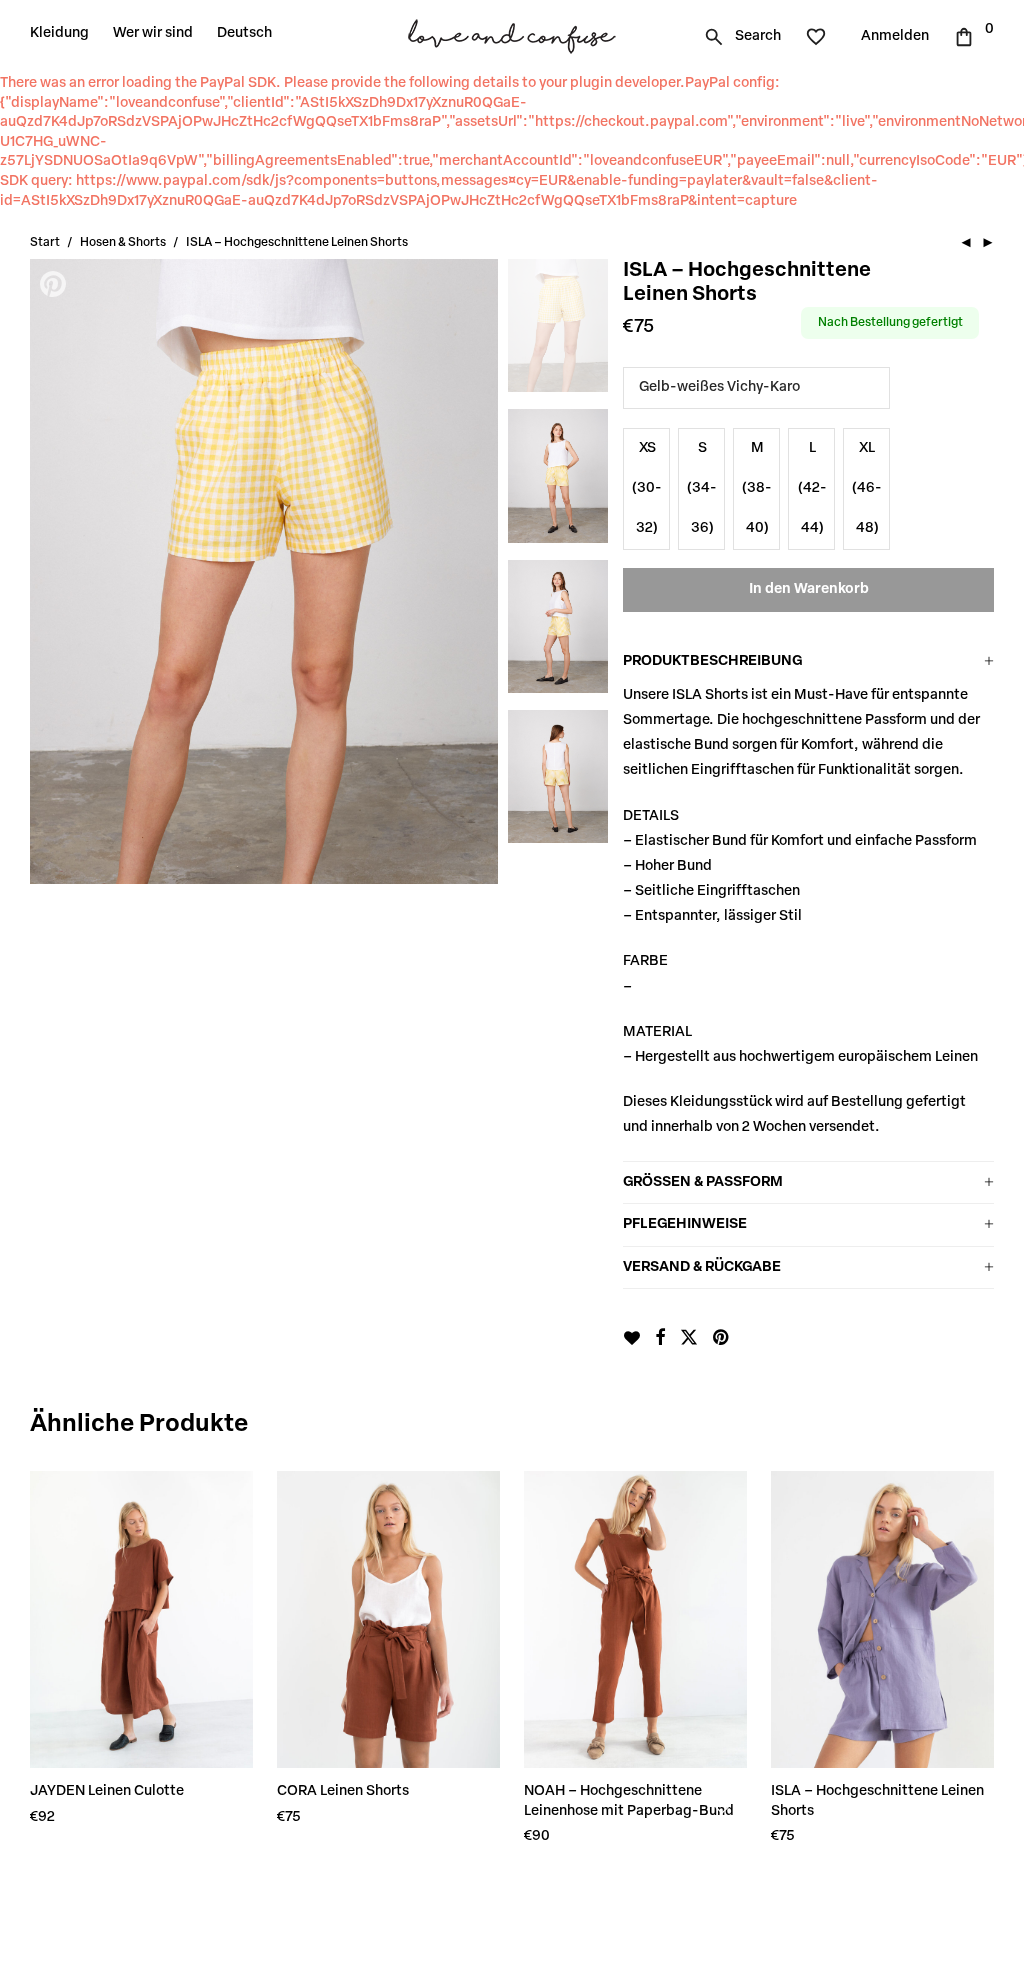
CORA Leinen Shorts (343, 1791)
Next (473, 571)
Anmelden (895, 36)
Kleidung (59, 33)
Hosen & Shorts (123, 243)
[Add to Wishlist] (631, 1338)
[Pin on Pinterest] (722, 1339)
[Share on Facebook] (660, 1339)
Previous (55, 571)
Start (45, 243)
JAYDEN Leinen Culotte (107, 1791)
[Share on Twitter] (689, 1339)
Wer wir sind (153, 33)
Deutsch (244, 33)
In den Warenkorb (809, 589)
